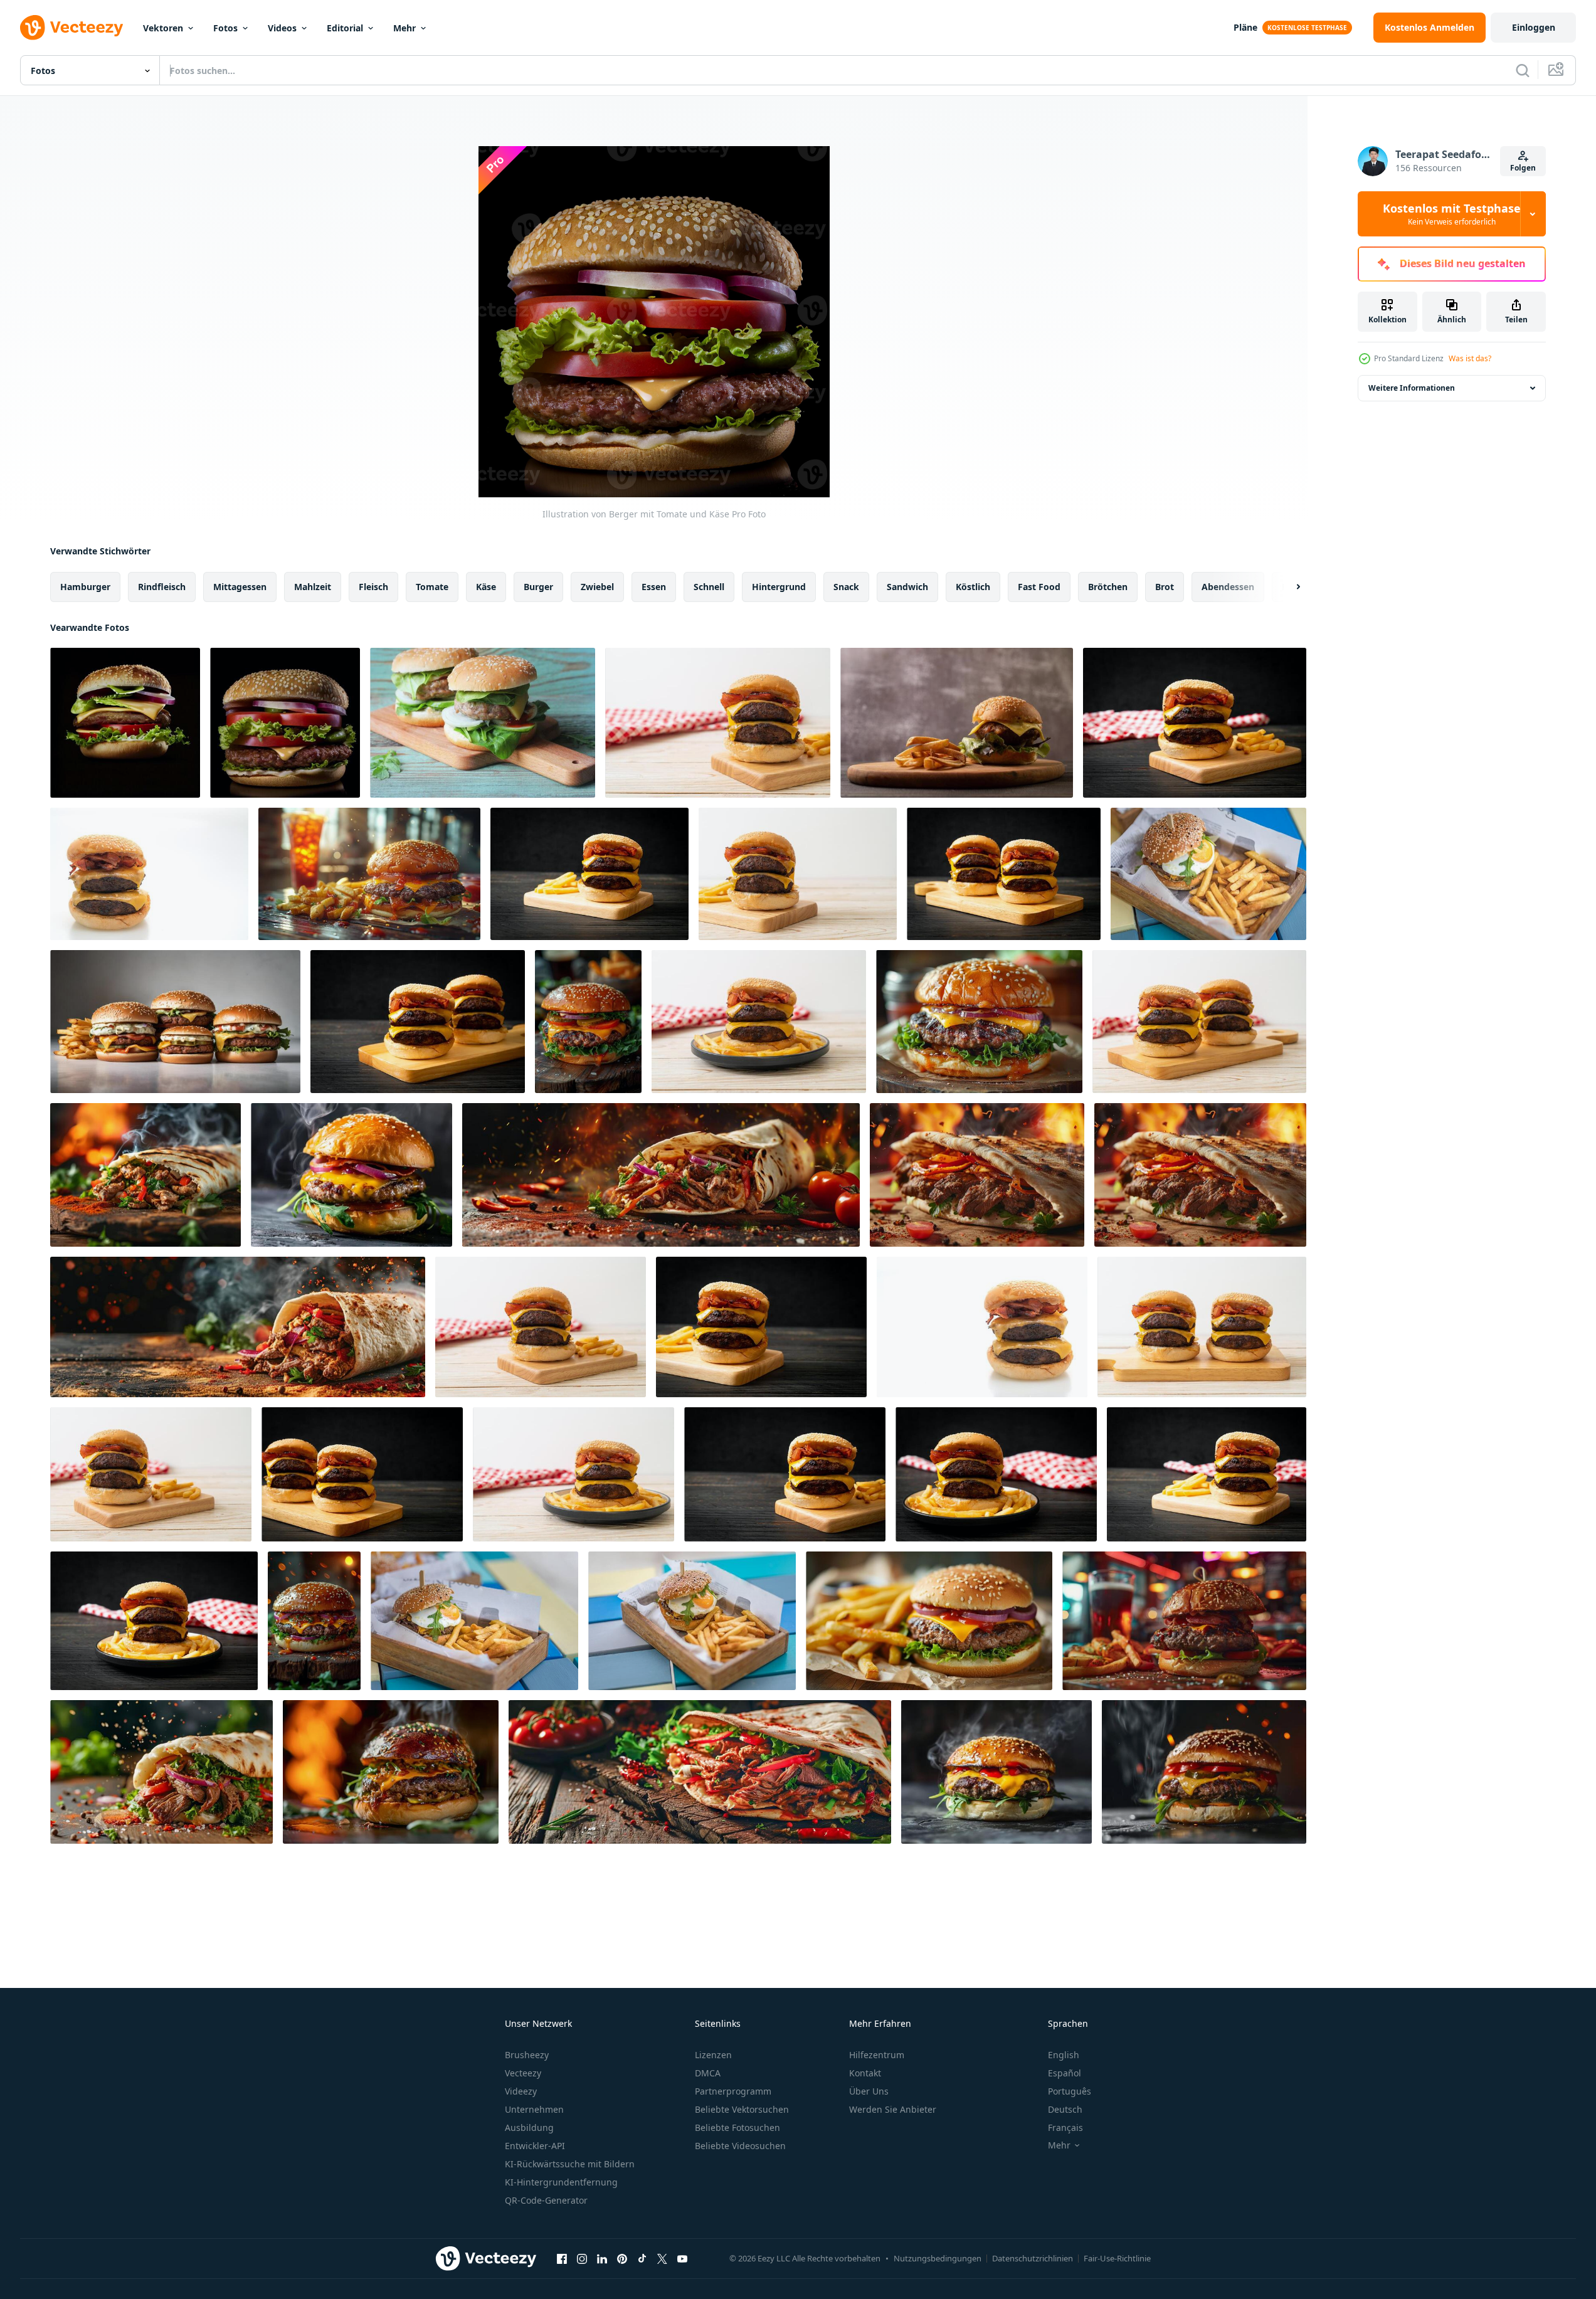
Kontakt (865, 2073)
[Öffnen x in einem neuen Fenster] (662, 2258)
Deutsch (1065, 2109)
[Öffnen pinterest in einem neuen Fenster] (622, 2258)
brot (1165, 587)
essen (654, 587)
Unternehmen (534, 2109)
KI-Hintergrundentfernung (561, 2182)
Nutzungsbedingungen (938, 2258)
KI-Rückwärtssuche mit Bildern (570, 2164)
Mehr (404, 28)
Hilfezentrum (877, 2055)
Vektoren (163, 28)
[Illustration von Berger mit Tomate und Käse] (125, 723)
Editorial (345, 28)
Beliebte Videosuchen (740, 2146)
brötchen (1108, 587)
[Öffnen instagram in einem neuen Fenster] (582, 2258)
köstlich (973, 587)
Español (1065, 2073)
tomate (432, 587)
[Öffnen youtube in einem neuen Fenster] (682, 2258)
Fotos (225, 28)
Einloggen (1534, 27)
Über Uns (869, 2091)
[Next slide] (1287, 587)
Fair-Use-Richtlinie (1117, 2258)
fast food (1039, 587)
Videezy (521, 2091)
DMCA (708, 2073)
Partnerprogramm (733, 2091)
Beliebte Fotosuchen (737, 2127)
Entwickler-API (535, 2146)
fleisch (373, 587)
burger (538, 587)
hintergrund (779, 587)
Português (1070, 2091)
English (1064, 2055)
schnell (709, 587)
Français (1065, 2127)
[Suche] (1523, 70)
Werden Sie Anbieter (893, 2109)
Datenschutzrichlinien (1033, 2258)
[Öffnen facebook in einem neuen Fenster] (562, 2258)
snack (846, 587)
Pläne (1245, 27)
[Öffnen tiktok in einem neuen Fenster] (642, 2258)
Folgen (1523, 168)
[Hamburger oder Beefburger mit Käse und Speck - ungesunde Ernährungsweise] (761, 1327)
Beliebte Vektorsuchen (742, 2109)
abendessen (1228, 587)
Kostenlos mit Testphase (1452, 214)
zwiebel (597, 587)
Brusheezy (527, 2055)
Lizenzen (713, 2055)
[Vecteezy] (71, 28)
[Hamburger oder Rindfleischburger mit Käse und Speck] (718, 723)
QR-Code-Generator (546, 2200)
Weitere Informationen (1412, 388)
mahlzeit (313, 587)
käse (486, 587)
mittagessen (240, 587)
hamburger (85, 587)
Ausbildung (529, 2127)
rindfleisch (162, 587)
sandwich (907, 587)
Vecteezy (523, 2073)
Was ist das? (1470, 358)
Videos (282, 28)
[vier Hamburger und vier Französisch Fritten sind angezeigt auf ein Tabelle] (175, 1022)
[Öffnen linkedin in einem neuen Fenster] (602, 2258)
